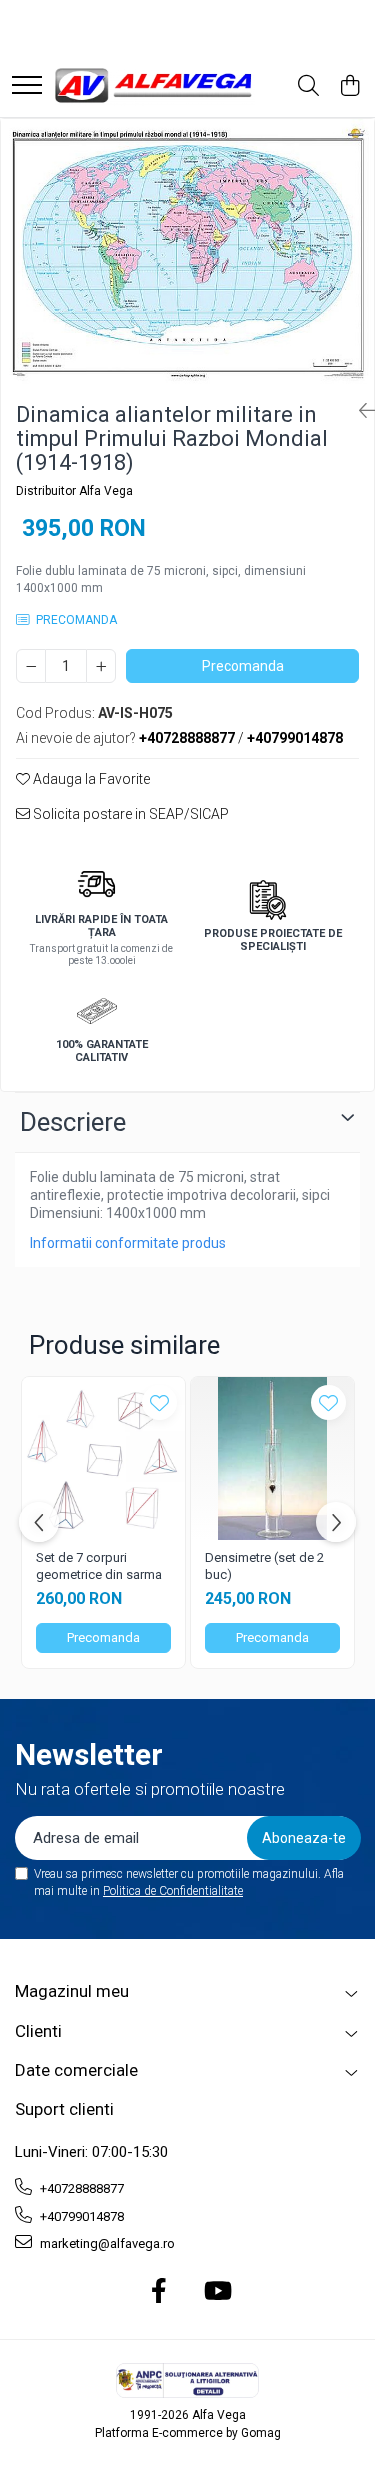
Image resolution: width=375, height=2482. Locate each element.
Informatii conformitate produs (128, 1243)
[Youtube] (216, 2292)
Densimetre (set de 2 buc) (264, 1566)
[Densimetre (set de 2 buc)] (272, 1458)
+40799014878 (80, 2216)
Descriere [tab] (73, 1122)
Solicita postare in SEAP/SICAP (129, 814)
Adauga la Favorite (90, 779)
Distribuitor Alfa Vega (74, 491)
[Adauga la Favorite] (159, 1402)
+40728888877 (80, 2188)
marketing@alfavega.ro (106, 2243)
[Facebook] (158, 2292)
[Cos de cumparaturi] (349, 87)
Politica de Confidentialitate (173, 1891)
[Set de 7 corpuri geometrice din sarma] (103, 1458)
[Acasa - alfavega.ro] (155, 86)
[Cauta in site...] (308, 87)
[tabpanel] (187, 252)
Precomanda (243, 666)
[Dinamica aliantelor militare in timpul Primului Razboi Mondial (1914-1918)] (187, 252)
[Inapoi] (359, 411)
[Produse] (27, 86)
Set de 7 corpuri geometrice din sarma (99, 1566)
